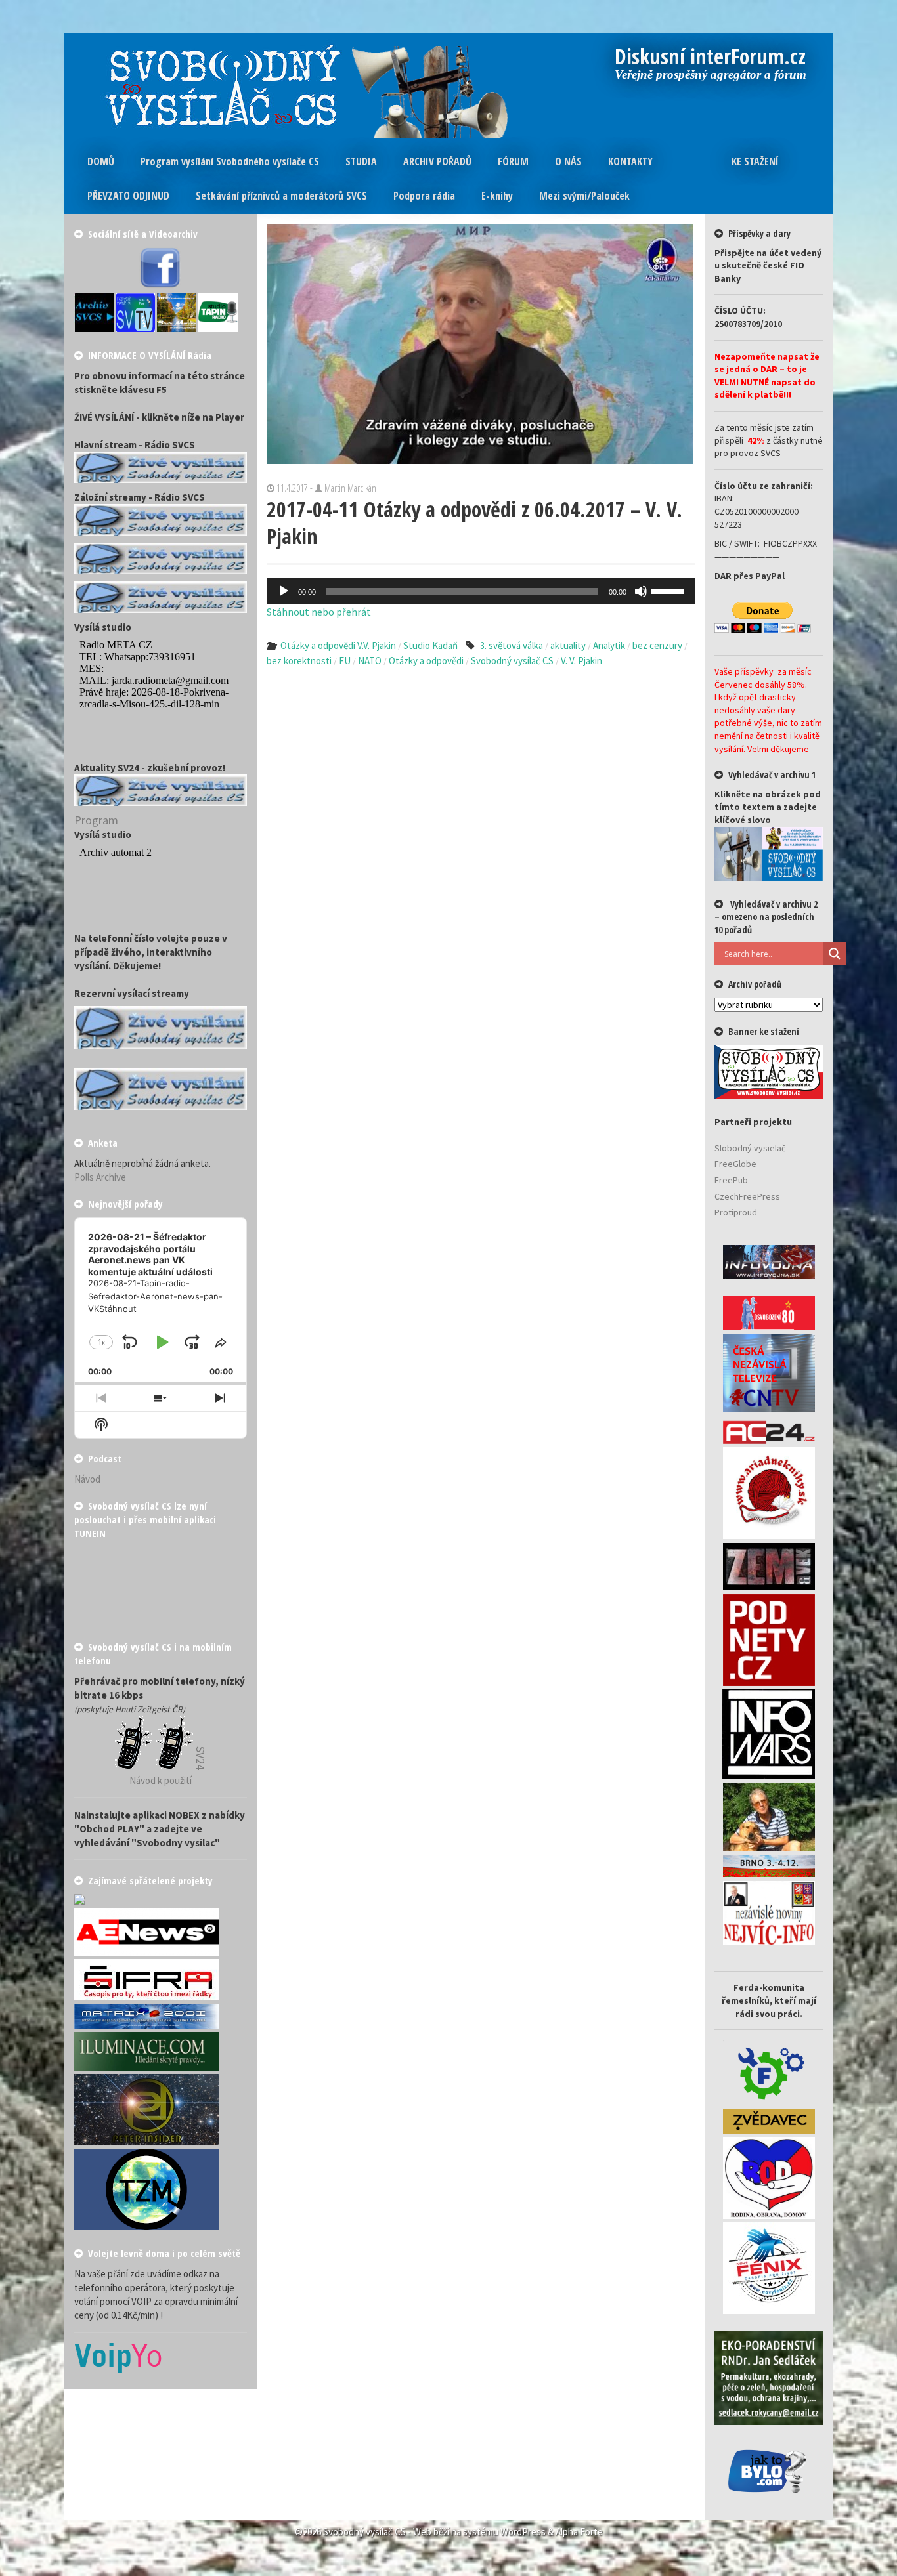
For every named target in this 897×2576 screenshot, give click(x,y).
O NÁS (568, 161)
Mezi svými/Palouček (584, 196)
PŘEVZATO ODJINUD (128, 196)
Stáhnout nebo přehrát (319, 612)
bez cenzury (657, 645)
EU (345, 661)
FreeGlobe (735, 1164)
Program (96, 820)
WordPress (523, 2532)
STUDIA (361, 161)
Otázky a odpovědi (426, 661)
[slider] (670, 590)
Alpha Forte (579, 2532)
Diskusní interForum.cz (711, 58)
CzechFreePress (747, 1196)
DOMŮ (101, 161)
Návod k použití (161, 1780)
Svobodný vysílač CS (512, 661)
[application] (481, 591)
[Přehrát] (284, 591)
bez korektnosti (299, 661)
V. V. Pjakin (581, 661)
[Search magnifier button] (835, 954)
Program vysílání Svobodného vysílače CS (230, 161)
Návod (87, 1479)
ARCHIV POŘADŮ (437, 161)
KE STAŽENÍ (755, 161)
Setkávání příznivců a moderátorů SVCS (281, 196)
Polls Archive (100, 1177)
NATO (370, 661)
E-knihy (497, 196)
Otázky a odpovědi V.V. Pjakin (338, 645)
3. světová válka (512, 645)
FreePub (731, 1180)
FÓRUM (513, 161)
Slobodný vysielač (750, 1148)
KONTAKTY (630, 161)
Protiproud (736, 1212)
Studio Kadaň (430, 645)
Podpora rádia (424, 196)
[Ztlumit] (641, 591)
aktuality (568, 645)
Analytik (609, 645)
